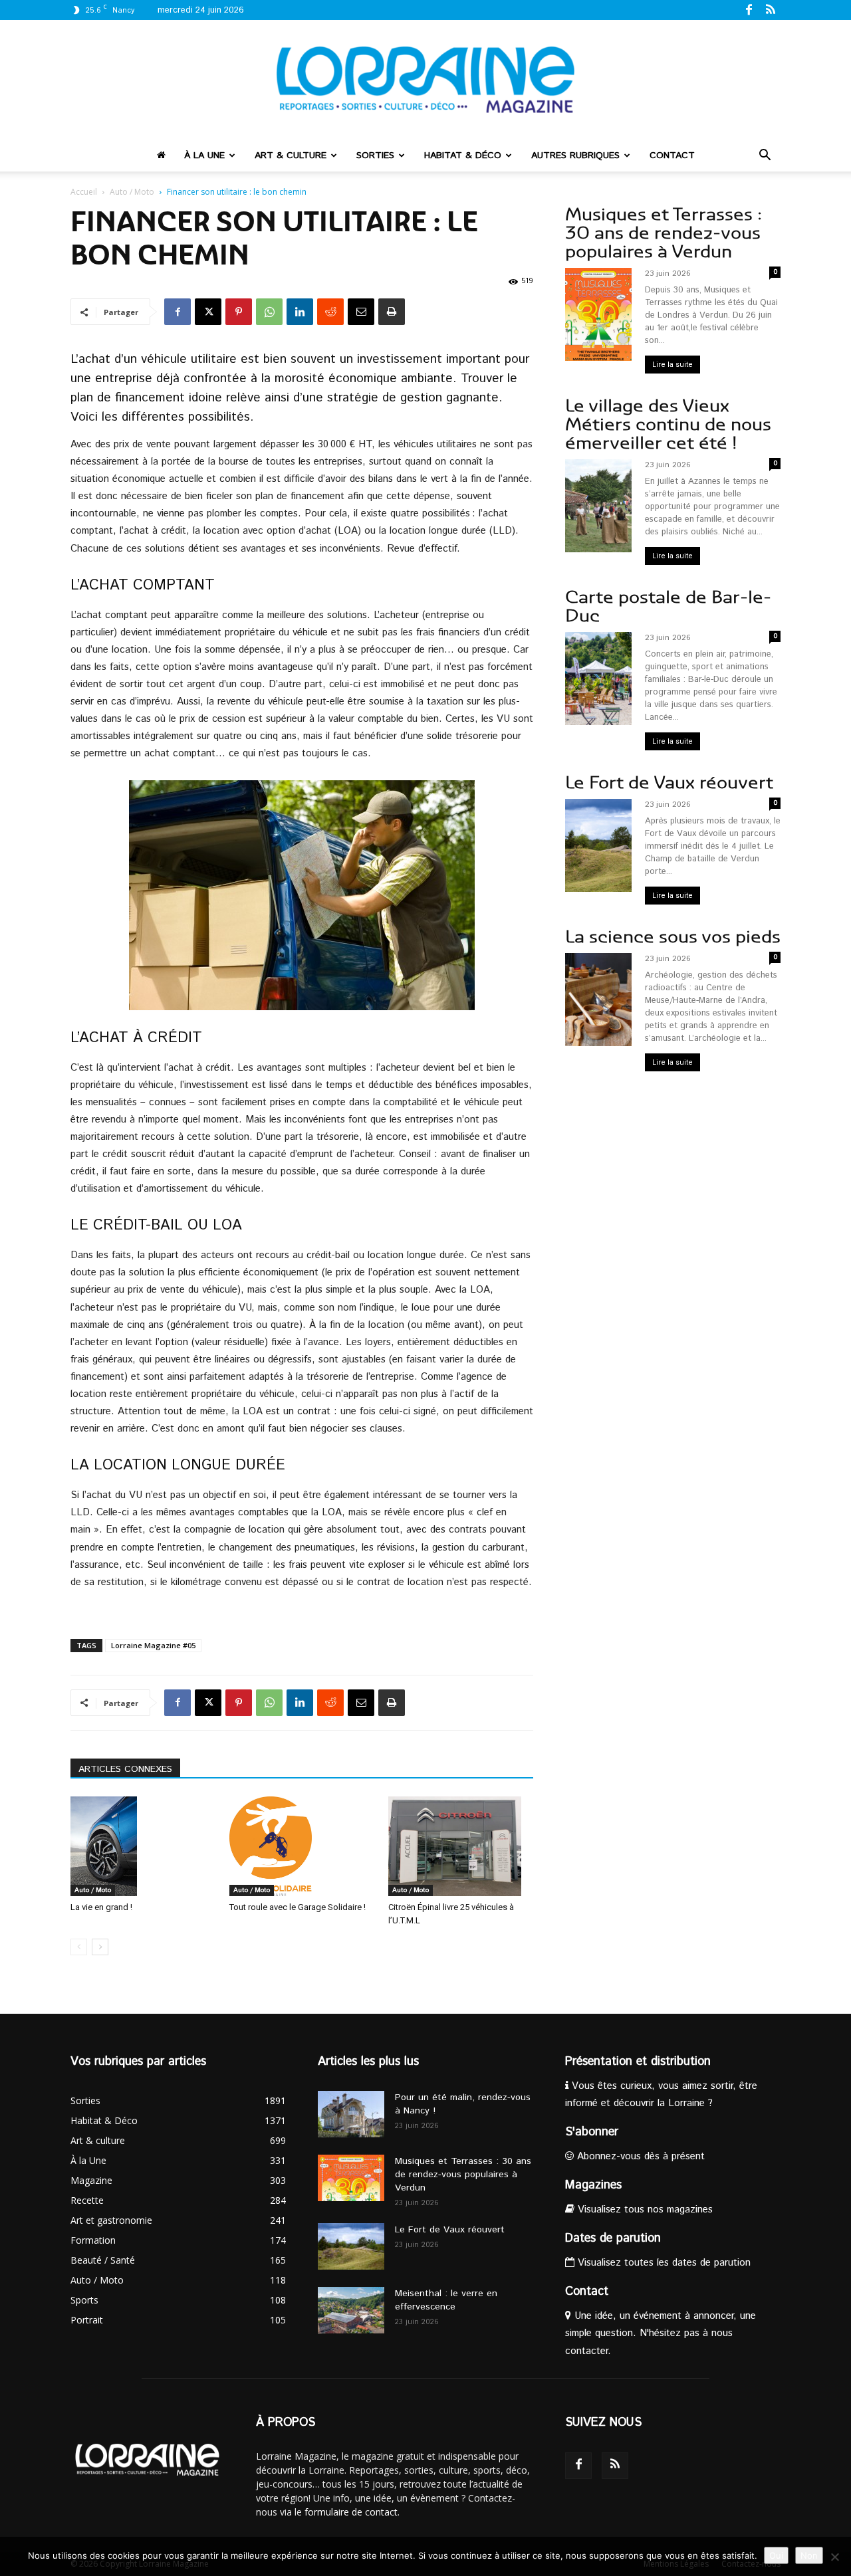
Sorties (375, 156)
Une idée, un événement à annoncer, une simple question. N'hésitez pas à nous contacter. (661, 2333)
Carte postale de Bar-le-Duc (668, 606)
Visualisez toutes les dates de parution (663, 2263)
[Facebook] (749, 9)
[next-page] (100, 1947)
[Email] (361, 312)
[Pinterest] (239, 312)
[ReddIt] (330, 312)
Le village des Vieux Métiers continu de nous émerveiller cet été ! (668, 424)
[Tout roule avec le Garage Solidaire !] (302, 1846)
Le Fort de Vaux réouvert (669, 783)
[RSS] (771, 9)
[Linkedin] (300, 312)
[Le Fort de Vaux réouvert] (351, 2246)
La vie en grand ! (101, 1907)
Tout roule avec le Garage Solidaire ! (298, 1907)
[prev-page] (79, 1947)
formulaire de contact (351, 2512)
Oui (776, 2555)
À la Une (204, 156)
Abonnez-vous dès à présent (639, 2156)
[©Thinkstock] (302, 895)
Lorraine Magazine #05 (153, 1645)
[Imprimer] (392, 312)
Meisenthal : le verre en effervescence (446, 2300)
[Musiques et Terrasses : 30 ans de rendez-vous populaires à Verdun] (351, 2178)
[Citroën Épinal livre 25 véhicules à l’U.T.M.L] (461, 1846)
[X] (208, 312)
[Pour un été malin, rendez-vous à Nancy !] (351, 2114)
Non (809, 2555)
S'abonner (592, 2132)
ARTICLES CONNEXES (125, 1769)
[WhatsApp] (269, 312)
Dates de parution (613, 2238)
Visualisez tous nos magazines (644, 2209)
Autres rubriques (575, 156)
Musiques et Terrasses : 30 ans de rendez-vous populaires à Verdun (664, 233)
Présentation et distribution (638, 2062)
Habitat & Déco (463, 156)
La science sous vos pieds (673, 937)
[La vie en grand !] (143, 1846)
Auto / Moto (132, 192)
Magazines (593, 2185)
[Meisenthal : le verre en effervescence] (351, 2310)
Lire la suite (672, 365)
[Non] (834, 2557)
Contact (672, 156)
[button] (765, 157)
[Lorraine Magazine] (425, 80)
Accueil (84, 192)
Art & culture (291, 156)
